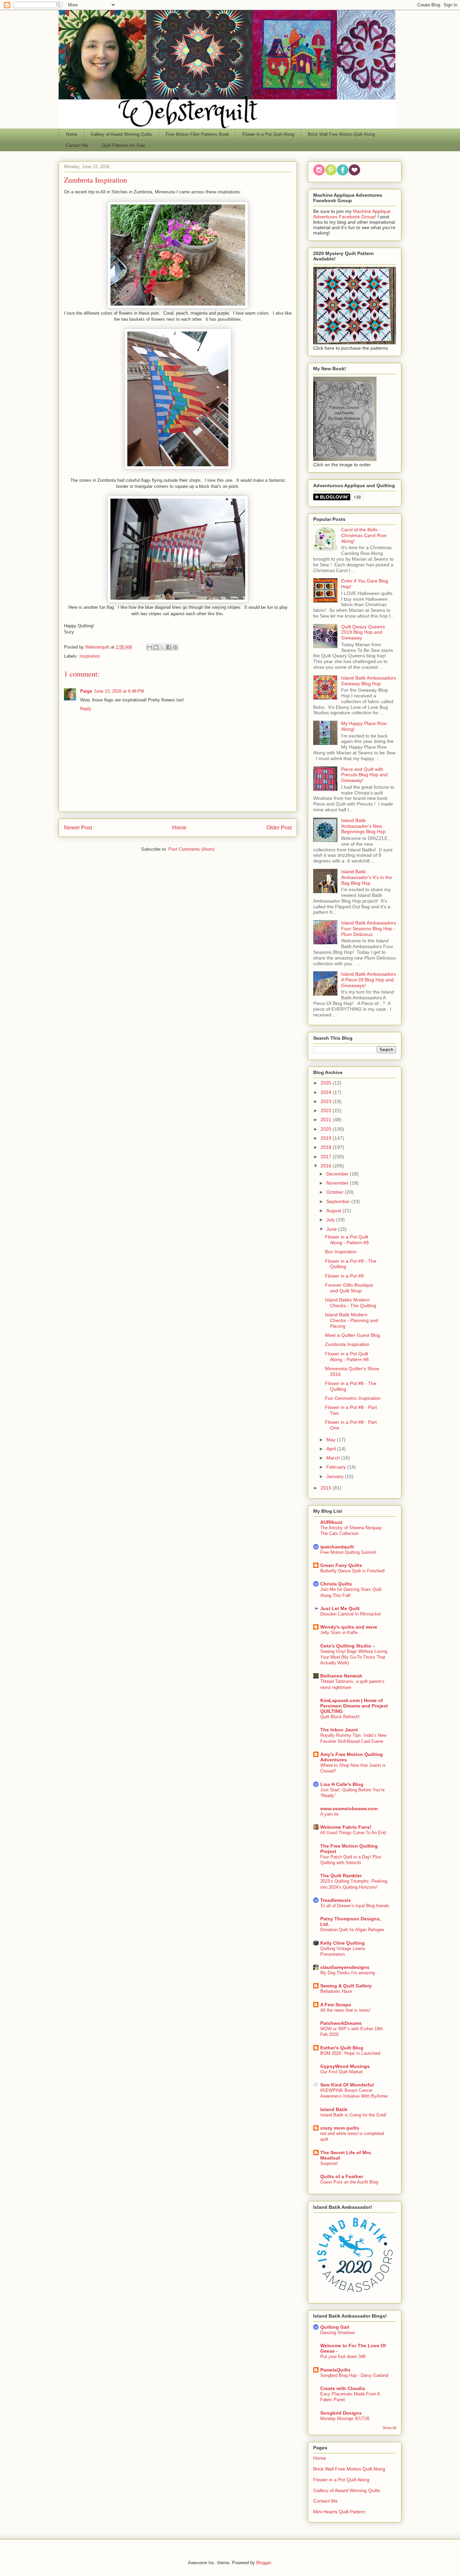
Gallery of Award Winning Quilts (121, 134)
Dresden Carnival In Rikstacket (351, 1614)
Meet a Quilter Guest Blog (353, 1335)
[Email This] (150, 647)
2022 (327, 1110)
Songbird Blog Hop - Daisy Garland (354, 2375)
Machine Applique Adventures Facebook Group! (352, 214)
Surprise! (329, 2163)
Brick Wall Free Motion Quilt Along (341, 134)
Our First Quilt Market (341, 2072)
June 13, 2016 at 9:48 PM (119, 691)
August (334, 1211)
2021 (327, 1120)
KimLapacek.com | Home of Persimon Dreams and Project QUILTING (354, 1706)
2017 (327, 1157)
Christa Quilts (336, 1584)
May (332, 1440)
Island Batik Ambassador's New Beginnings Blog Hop (363, 826)
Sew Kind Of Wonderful (347, 2085)
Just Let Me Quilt (340, 1608)
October (336, 1192)
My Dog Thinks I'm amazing (348, 1973)
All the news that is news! (345, 2010)
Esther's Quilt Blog (342, 2048)
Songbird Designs (341, 2413)
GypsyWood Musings (345, 2066)
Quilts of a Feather (342, 2176)
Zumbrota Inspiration (347, 1344)
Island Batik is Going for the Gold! (353, 2115)
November (338, 1183)
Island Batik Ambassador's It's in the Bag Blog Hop (367, 877)
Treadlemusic (336, 1900)
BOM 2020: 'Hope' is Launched (350, 2053)
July (331, 1220)
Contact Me (77, 145)
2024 (327, 1092)
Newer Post (78, 828)
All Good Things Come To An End (353, 1833)
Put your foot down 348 (343, 2357)
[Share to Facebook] (169, 647)
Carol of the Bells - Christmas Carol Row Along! (364, 535)
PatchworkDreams (341, 2023)
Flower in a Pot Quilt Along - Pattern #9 (347, 1240)
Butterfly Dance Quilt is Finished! (353, 1571)
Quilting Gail (335, 2327)
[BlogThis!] (156, 647)
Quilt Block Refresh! (340, 1717)
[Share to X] (162, 647)
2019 (327, 1138)
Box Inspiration (341, 1252)
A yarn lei (329, 1814)
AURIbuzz (331, 1522)
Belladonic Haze (336, 1991)
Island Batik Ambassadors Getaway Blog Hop (369, 681)
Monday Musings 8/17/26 (345, 2418)
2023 (327, 1101)
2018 (327, 1147)
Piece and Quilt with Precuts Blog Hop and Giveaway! (364, 775)
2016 (327, 1166)
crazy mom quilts (340, 2128)
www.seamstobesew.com (349, 1809)
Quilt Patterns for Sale (123, 145)
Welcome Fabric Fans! (346, 1827)
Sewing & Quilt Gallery (346, 1986)
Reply (86, 709)
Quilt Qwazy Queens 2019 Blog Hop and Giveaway (363, 632)
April (332, 1449)
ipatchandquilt (337, 1547)
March (334, 1458)
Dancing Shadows (338, 2333)
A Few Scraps (336, 2005)
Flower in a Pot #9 (344, 1276)
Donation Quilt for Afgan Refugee (352, 1930)
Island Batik (334, 2109)
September (339, 1201)
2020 (327, 1129)
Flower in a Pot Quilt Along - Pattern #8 (347, 1357)
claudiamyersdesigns (345, 1967)
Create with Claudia (343, 2388)
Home (71, 134)
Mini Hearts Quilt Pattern (339, 2512)
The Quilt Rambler (341, 1876)
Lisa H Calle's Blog (342, 1784)
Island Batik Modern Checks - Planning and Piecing (352, 1320)
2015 (327, 1488)
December (338, 1174)
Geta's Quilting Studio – (348, 1646)
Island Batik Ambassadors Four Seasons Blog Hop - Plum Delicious (369, 929)
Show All (389, 2428)
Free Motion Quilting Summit (348, 1552)
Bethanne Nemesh (341, 1676)
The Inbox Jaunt (339, 1730)
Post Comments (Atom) (191, 849)
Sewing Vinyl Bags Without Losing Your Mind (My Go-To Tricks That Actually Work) (354, 1657)
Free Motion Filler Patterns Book (197, 134)
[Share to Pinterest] (175, 647)
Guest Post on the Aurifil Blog (349, 2182)
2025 (327, 1083)
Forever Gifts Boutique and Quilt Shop (349, 1288)
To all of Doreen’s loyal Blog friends (355, 1906)
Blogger (264, 2563)
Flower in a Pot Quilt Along (268, 134)
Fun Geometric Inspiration (353, 1398)
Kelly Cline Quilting (342, 1943)
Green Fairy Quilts (341, 1565)
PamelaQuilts (335, 2370)
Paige (86, 691)
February (337, 1467)
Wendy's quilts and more (349, 1627)
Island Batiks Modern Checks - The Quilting (351, 1303)
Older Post (279, 828)
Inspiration (90, 656)
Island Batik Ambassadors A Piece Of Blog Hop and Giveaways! (369, 980)
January (336, 1476)
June (332, 1229)
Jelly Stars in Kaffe (339, 1632)
